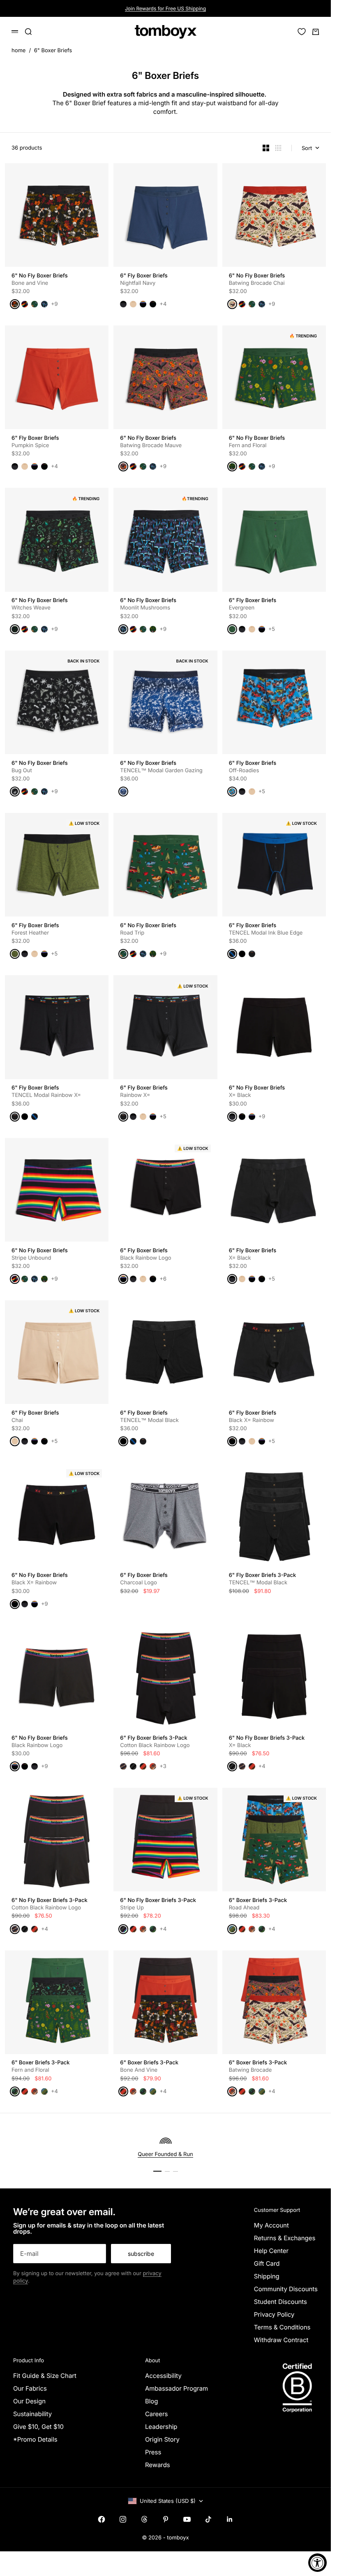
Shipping (267, 2276)
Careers (157, 2414)
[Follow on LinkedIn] (230, 2519)
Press (153, 2452)
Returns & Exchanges (285, 2238)
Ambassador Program (177, 2388)
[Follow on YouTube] (187, 2519)
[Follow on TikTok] (208, 2519)
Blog (152, 2401)
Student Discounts (280, 2302)
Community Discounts (286, 2289)
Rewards (158, 2465)
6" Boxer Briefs (53, 51)
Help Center (271, 2251)
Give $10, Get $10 (38, 2427)
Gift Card (267, 2263)
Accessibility (163, 2376)
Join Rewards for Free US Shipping (165, 8)
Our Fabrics (30, 2388)
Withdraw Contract (281, 2340)
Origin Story (162, 2439)
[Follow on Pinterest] (166, 2519)
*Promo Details (35, 2439)
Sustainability (32, 2414)
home (18, 51)
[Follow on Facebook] (102, 2519)
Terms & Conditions (282, 2327)
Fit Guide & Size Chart (45, 2376)
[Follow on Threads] (144, 2519)
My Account (271, 2225)
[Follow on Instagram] (123, 2519)
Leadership (161, 2427)
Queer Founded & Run (165, 2154)
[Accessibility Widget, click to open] (317, 2563)
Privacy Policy (274, 2314)
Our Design (29, 2401)
